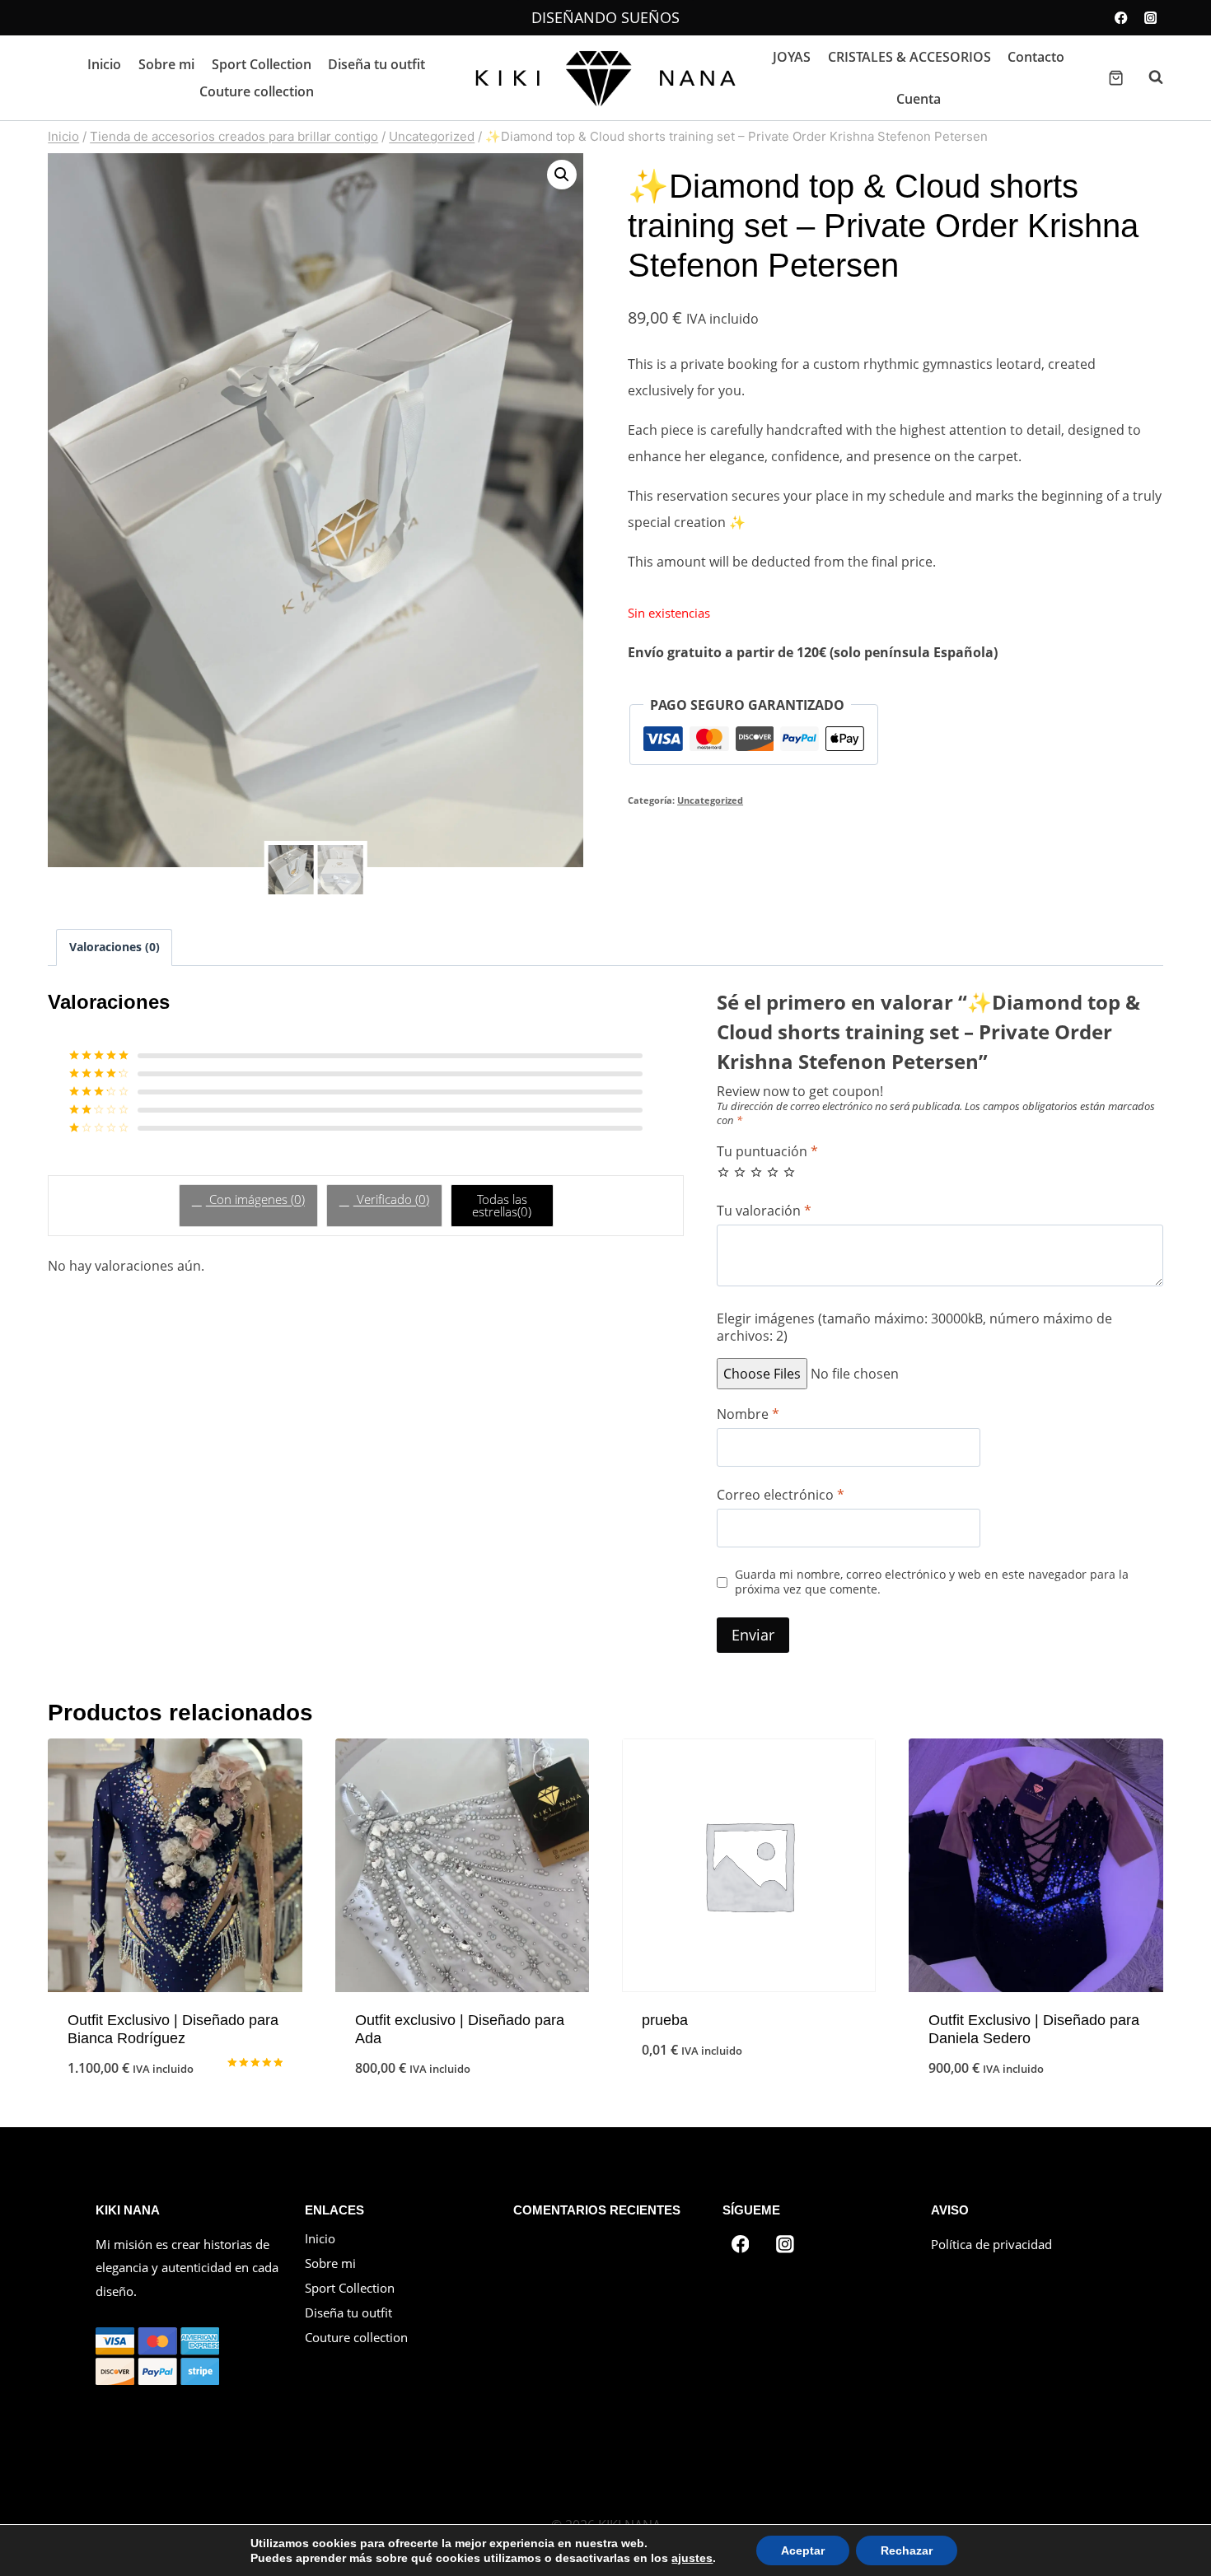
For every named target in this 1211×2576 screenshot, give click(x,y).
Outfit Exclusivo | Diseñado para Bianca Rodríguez (173, 2029)
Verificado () (391, 1199)
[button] (562, 175)
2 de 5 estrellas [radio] (740, 1172)
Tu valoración (764, 1211)
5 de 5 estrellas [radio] (789, 1172)
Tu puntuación (767, 1152)
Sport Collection (262, 64)
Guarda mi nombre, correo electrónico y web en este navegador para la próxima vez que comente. (932, 1582)
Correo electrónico (781, 1495)
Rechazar (907, 2550)
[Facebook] (1122, 18)
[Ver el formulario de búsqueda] (1148, 77)
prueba (665, 2020)
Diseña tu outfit (376, 64)
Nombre (748, 1414)
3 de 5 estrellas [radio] (756, 1172)
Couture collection (257, 91)
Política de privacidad (991, 2244)
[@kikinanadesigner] (785, 2244)
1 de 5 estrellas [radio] (723, 1172)
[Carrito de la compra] (1116, 78)
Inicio (104, 64)
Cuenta (919, 99)
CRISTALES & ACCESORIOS (909, 57)
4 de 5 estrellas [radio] (773, 1172)
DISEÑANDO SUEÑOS (605, 17)
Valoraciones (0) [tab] (115, 947)
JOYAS (792, 57)
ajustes (692, 2558)
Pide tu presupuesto (175, 2079)
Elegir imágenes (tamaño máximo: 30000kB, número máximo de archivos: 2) (914, 1328)
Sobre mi (166, 64)
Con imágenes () (255, 1199)
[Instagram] (1150, 18)
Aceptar (803, 2550)
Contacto (1036, 57)
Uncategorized (710, 800)
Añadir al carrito (749, 2104)
